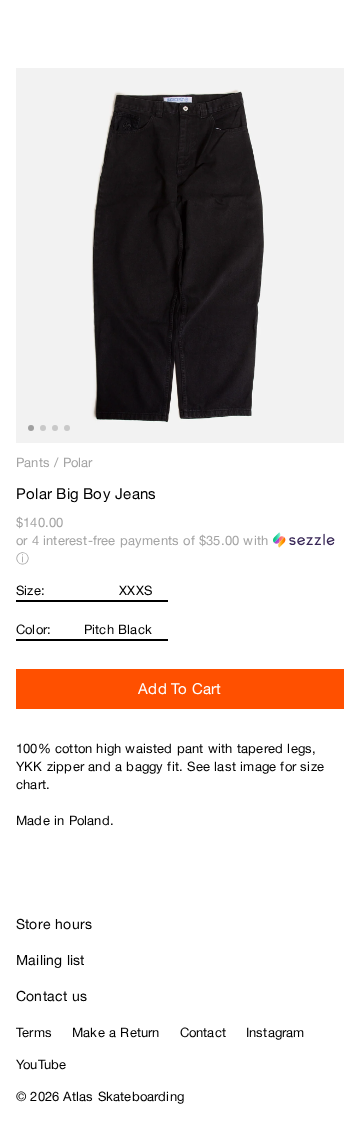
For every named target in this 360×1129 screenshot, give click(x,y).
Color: (33, 629)
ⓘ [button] (22, 558)
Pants (33, 462)
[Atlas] (57, 36)
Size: (30, 590)
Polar (78, 462)
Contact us (51, 996)
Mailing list (50, 960)
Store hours (54, 924)
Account (295, 40)
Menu (336, 40)
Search (255, 40)
